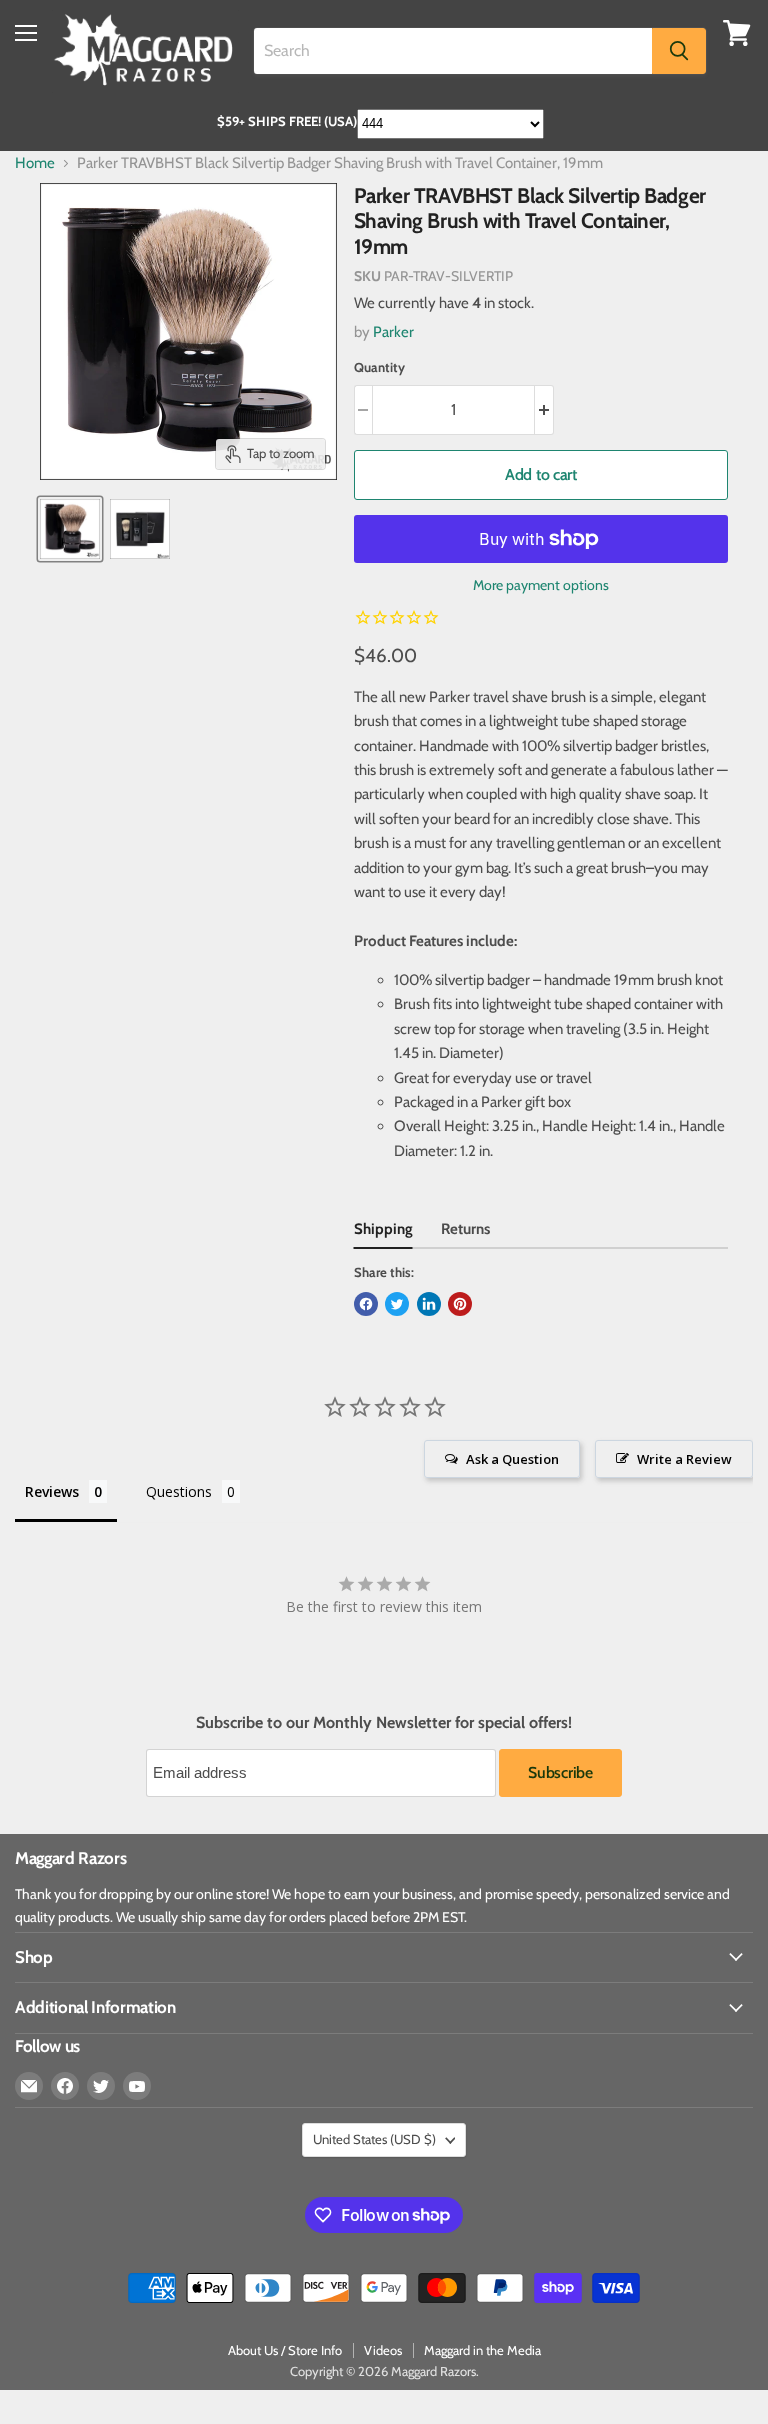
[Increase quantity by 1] (544, 410)
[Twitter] (101, 2086)
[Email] (29, 2086)
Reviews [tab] (52, 1491)
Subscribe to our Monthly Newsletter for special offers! (384, 1723)
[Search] (679, 51)
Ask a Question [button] (512, 1459)
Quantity (379, 367)
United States (374, 2139)
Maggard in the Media (482, 2350)
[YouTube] (137, 2086)
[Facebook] (65, 2086)
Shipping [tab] (383, 1229)
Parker (393, 332)
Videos (383, 2350)
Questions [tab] (179, 1491)
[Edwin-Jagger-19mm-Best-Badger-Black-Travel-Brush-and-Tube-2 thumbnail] (140, 529)
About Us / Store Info (285, 2350)
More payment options (541, 585)
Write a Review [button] (684, 1459)
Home (35, 163)
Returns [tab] (465, 1229)
